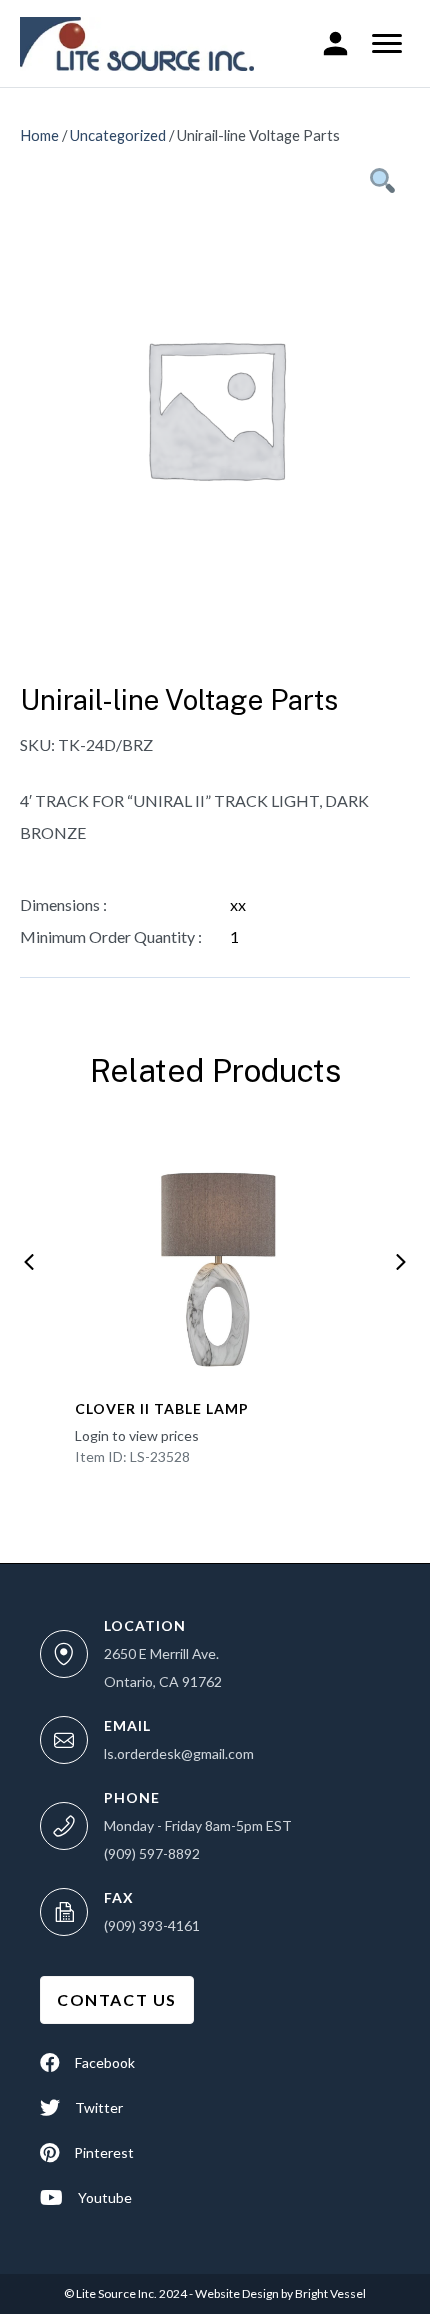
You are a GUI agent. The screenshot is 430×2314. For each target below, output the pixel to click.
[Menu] (387, 44)
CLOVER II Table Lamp (162, 1408)
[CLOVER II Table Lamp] (215, 1256)
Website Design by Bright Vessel (279, 2293)
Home (39, 135)
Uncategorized (118, 135)
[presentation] (29, 1262)
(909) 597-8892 (152, 1853)
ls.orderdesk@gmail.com (179, 1753)
